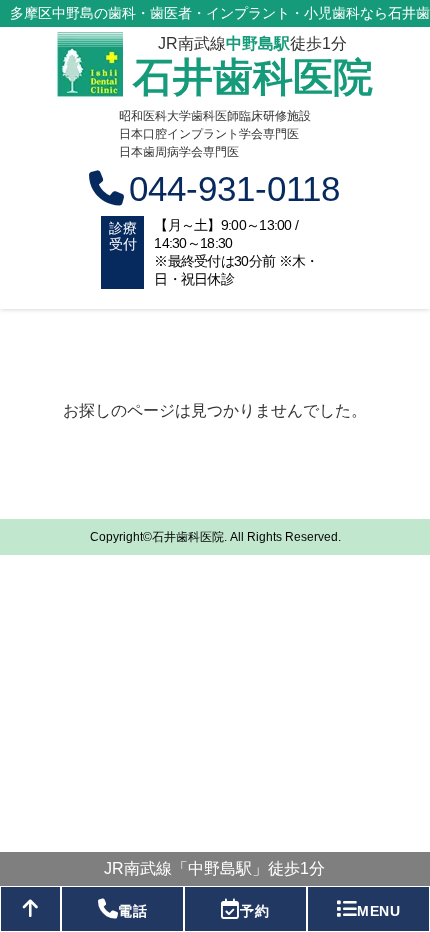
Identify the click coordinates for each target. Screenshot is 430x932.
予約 (254, 911)
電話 (132, 911)
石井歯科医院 (253, 77)
